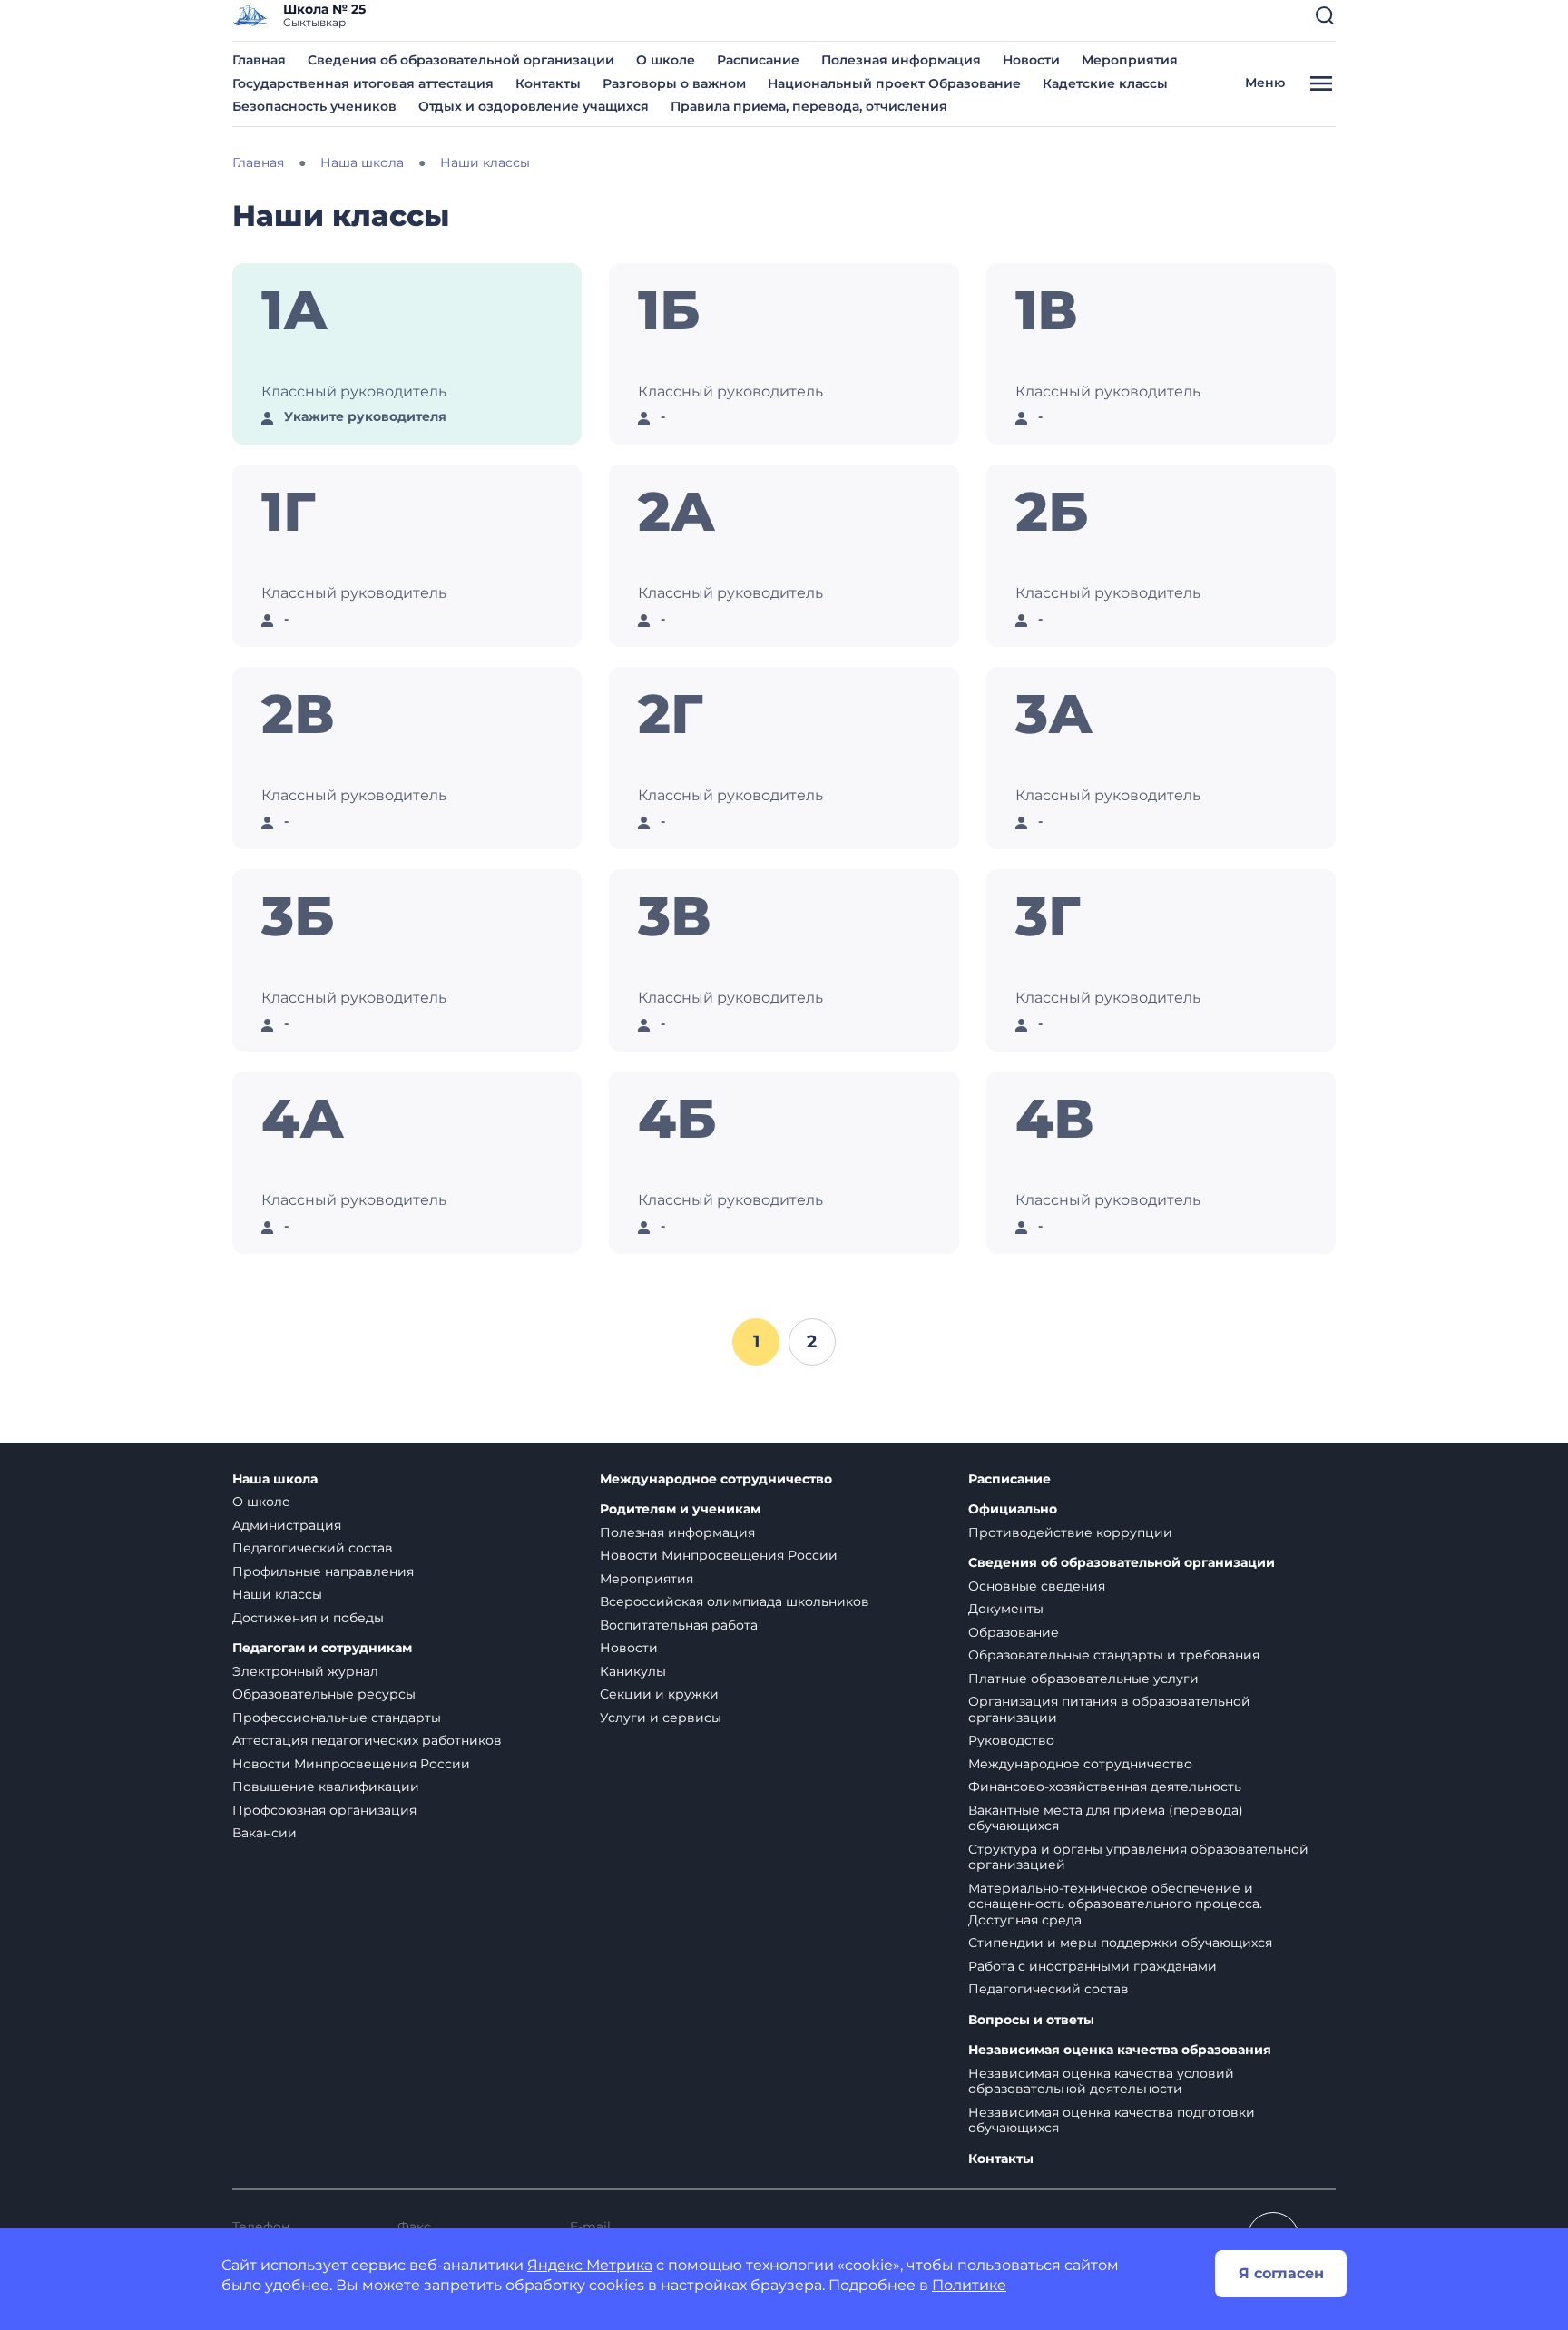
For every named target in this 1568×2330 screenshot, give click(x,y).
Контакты (548, 83)
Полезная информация (901, 60)
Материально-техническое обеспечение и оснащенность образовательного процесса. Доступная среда (1115, 1904)
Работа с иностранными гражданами (1093, 1966)
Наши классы (277, 1594)
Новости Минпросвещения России (351, 1764)
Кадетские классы (1105, 83)
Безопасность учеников (314, 106)
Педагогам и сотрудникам (322, 1648)
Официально (1013, 1509)
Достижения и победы (308, 1618)
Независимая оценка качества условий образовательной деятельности (1101, 2081)
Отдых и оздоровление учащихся (534, 106)
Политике (969, 2285)
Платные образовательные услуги (1083, 1679)
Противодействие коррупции (1070, 1532)
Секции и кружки (659, 1694)
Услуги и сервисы (661, 1718)
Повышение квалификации (326, 1787)
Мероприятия (1130, 60)
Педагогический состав (313, 1548)
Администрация (287, 1525)
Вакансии (265, 1833)
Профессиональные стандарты (337, 1718)
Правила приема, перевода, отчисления (809, 106)
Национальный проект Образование (894, 83)
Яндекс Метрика (590, 2265)
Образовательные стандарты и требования (1114, 1655)
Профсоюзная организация (324, 1810)
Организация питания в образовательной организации (1109, 1709)
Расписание (758, 60)
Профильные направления (323, 1571)
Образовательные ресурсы (324, 1694)
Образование (1014, 1632)
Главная (259, 60)
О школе (666, 60)
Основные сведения (1037, 1586)
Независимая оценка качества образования (1120, 2050)
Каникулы (633, 1671)
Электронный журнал (305, 1671)
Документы (1006, 1609)
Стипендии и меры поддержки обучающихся (1120, 1943)
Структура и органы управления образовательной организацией (1138, 1857)
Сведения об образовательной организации (461, 60)
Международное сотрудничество (716, 1479)
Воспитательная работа (679, 1625)
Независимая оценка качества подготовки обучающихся (1112, 2120)
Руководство (1011, 1740)
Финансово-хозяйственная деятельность (1105, 1787)
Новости (1031, 60)
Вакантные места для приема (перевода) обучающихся (1106, 1818)
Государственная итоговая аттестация (363, 83)
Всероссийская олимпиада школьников (735, 1601)
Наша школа (275, 1479)
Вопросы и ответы (1031, 2020)
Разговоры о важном (674, 83)
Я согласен (1281, 2273)
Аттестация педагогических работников (367, 1740)
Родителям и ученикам (680, 1509)
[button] (1325, 15)
